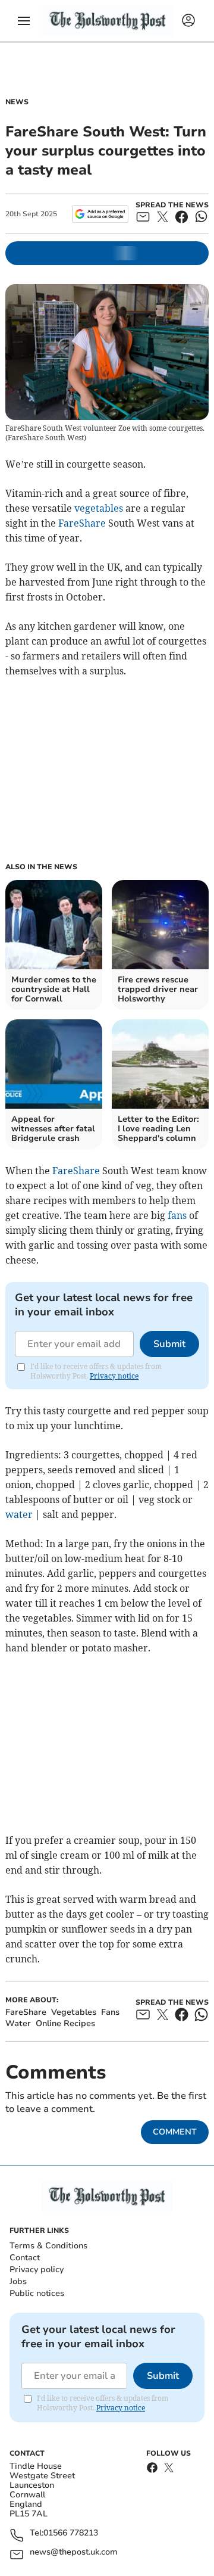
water (19, 1514)
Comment (175, 2132)
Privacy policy (37, 2269)
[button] (24, 21)
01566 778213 (71, 2533)
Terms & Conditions (48, 2246)
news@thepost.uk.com (74, 2552)
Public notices (37, 2293)
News (17, 102)
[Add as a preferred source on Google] (100, 214)
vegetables (99, 508)
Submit (169, 1344)
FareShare (82, 523)
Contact (25, 2258)
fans (177, 1215)
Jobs (18, 2281)
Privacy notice (114, 1376)
